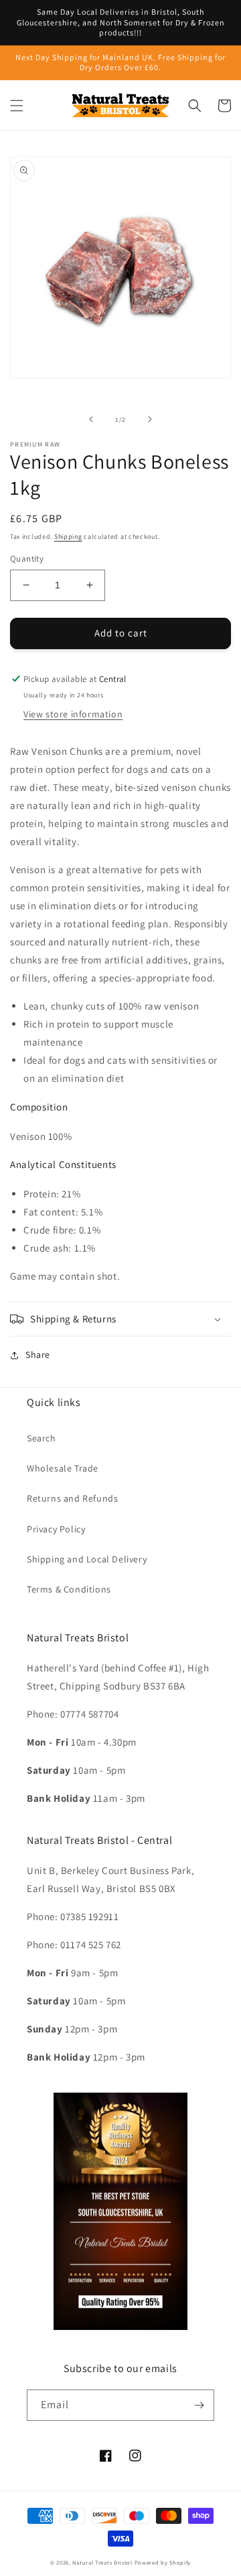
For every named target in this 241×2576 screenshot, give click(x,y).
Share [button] (38, 1355)
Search (42, 1438)
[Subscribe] (199, 2405)
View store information (73, 714)
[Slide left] (91, 419)
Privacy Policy (56, 1529)
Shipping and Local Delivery (87, 1559)
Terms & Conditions (69, 1589)
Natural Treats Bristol (102, 2562)
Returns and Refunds (72, 1498)
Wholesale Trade (63, 1468)
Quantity (27, 559)
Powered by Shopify (163, 2562)
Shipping (68, 537)
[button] (17, 106)
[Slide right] (150, 419)
